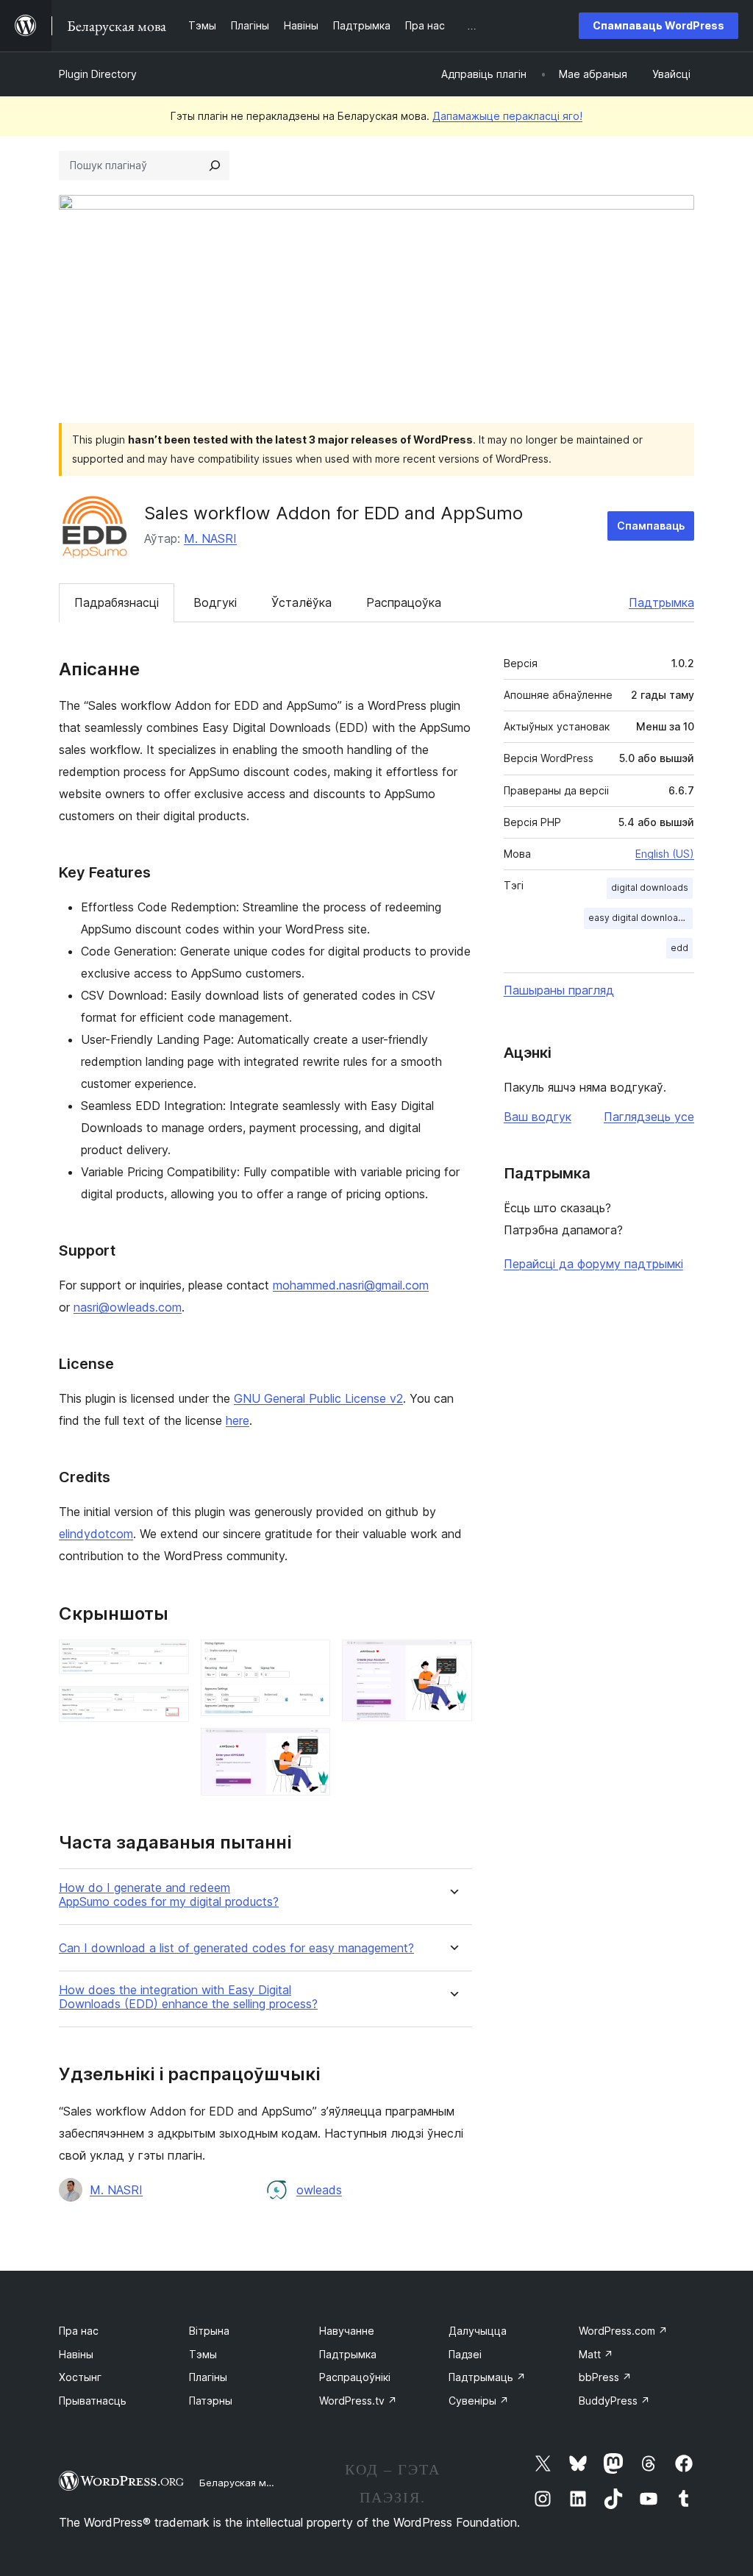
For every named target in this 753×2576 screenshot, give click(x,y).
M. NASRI (210, 538)
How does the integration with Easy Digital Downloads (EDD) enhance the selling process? (188, 1997)
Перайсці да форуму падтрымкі (593, 1264)
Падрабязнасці (117, 602)
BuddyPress (614, 2401)
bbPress (605, 2377)
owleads (319, 2190)
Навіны (76, 2354)
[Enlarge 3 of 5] (310, 1659)
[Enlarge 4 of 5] (310, 1748)
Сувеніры (479, 2401)
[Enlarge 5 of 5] (452, 1659)
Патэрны (211, 2401)
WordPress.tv (358, 2401)
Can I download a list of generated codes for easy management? (236, 1948)
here (238, 1420)
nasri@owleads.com (128, 1307)
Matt (596, 2354)
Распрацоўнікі (355, 2377)
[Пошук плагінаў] (215, 166)
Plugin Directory (98, 74)
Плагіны (208, 2377)
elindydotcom (96, 1534)
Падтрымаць (487, 2377)
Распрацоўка (404, 602)
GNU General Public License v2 (318, 1398)
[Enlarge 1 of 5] (169, 1659)
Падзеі (465, 2354)
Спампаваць (651, 526)
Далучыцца (478, 2331)
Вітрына (209, 2331)
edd (679, 948)
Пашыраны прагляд (559, 990)
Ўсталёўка (301, 602)
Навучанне (347, 2331)
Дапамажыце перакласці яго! (507, 116)
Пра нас (79, 2331)
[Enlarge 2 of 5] (169, 1706)
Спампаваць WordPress (659, 25)
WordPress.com (623, 2331)
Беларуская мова (242, 2483)
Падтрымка (661, 602)
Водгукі (215, 602)
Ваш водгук (538, 1117)
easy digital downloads (639, 918)
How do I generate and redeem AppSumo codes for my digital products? (169, 1895)
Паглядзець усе (649, 1117)
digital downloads (650, 887)
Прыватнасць (93, 2401)
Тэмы (203, 2354)
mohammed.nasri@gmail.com (351, 1285)
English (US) (665, 854)
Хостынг (80, 2377)
